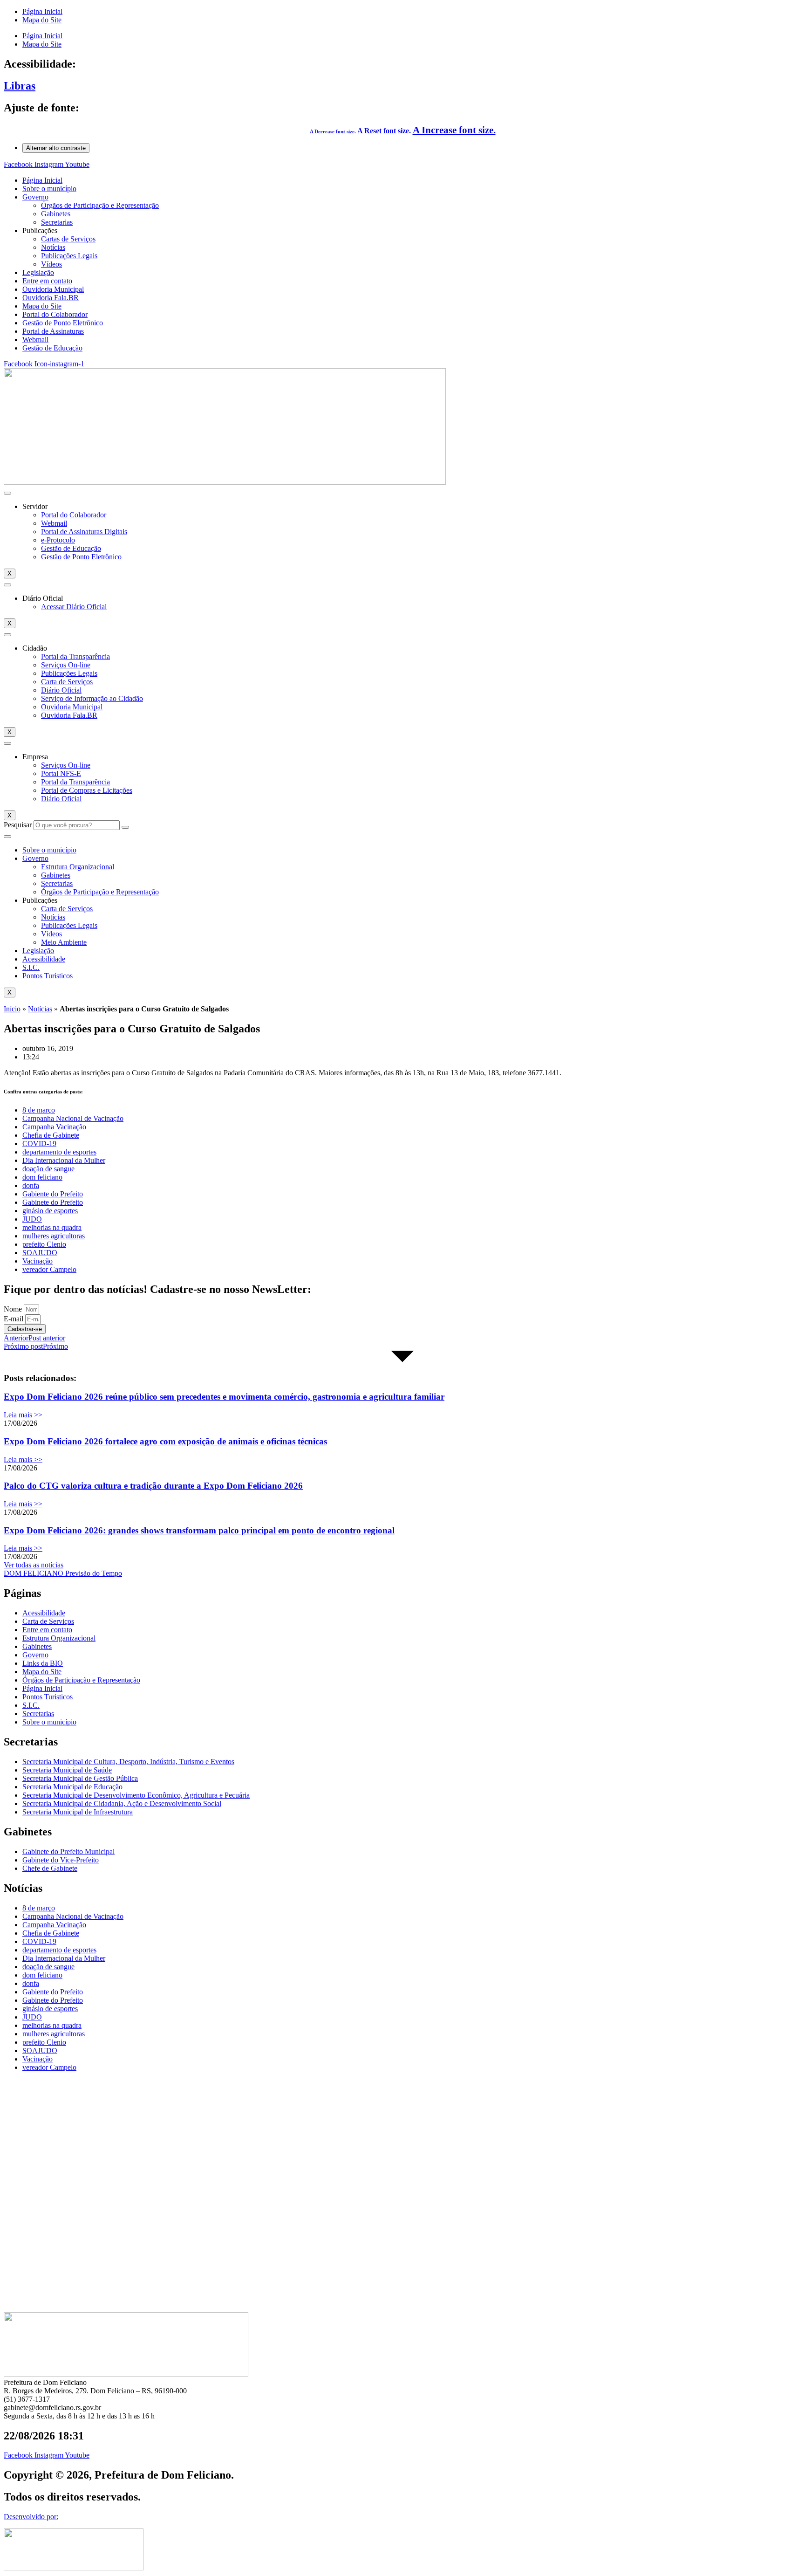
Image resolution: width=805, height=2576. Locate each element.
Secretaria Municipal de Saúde (67, 1770)
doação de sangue (48, 1169)
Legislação (38, 272)
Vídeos (51, 264)
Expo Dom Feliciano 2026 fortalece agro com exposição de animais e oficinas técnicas (165, 1441)
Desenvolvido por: (31, 2517)
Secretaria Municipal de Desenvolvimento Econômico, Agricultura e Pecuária (136, 1795)
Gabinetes (56, 214)
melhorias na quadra (52, 1227)
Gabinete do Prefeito (53, 1202)
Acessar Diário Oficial (74, 607)
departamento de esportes (59, 1152)
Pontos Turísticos (48, 976)
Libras (20, 86)
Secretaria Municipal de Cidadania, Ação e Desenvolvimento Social (122, 1803)
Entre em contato (47, 281)
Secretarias (57, 222)
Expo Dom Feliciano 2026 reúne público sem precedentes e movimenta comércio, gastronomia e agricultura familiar (224, 1397)
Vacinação (38, 1261)
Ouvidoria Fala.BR (51, 298)
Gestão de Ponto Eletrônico (63, 323)
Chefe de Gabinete (50, 1868)
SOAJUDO (40, 1253)
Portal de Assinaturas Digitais (84, 532)
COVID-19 (39, 1144)
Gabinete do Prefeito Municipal (68, 1851)
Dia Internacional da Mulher (64, 1160)
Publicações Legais (69, 256)
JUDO (32, 1219)
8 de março (39, 1110)
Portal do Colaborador (55, 314)
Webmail (35, 340)
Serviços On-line (66, 665)
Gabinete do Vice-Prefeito (61, 1860)
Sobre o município (49, 189)
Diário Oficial (61, 690)
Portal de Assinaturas (53, 331)
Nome (14, 1309)
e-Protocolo (58, 540)
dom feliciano (42, 1177)
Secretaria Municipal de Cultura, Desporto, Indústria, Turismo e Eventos (128, 1762)
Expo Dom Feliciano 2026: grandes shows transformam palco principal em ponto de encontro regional (199, 1530)
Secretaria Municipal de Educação (72, 1787)
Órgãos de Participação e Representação (100, 205)
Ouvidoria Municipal (53, 289)
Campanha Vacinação (54, 1127)
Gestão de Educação (52, 348)
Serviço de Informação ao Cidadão (92, 698)
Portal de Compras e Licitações (87, 790)
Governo (35, 197)
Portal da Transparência (75, 656)
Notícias (53, 247)
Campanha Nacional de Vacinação (73, 1118)
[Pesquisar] (125, 827)
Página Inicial (42, 11)
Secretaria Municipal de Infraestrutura (78, 1812)
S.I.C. (31, 967)
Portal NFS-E (61, 773)
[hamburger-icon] (7, 493)
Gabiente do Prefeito (53, 1194)
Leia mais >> (23, 1415)
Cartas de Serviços (68, 239)
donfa (31, 1185)
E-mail (14, 1319)
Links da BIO (43, 1663)
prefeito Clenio (44, 1244)
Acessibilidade (44, 959)
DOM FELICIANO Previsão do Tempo (63, 1573)
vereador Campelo (49, 1269)
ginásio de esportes (50, 1211)
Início (12, 1009)
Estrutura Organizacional (78, 867)
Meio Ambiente (64, 942)
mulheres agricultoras (54, 1236)
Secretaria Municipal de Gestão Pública (80, 1778)
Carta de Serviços (67, 682)
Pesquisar (18, 825)
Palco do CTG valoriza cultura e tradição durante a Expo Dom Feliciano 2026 (153, 1486)
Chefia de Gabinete (51, 1135)
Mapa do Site (42, 20)
